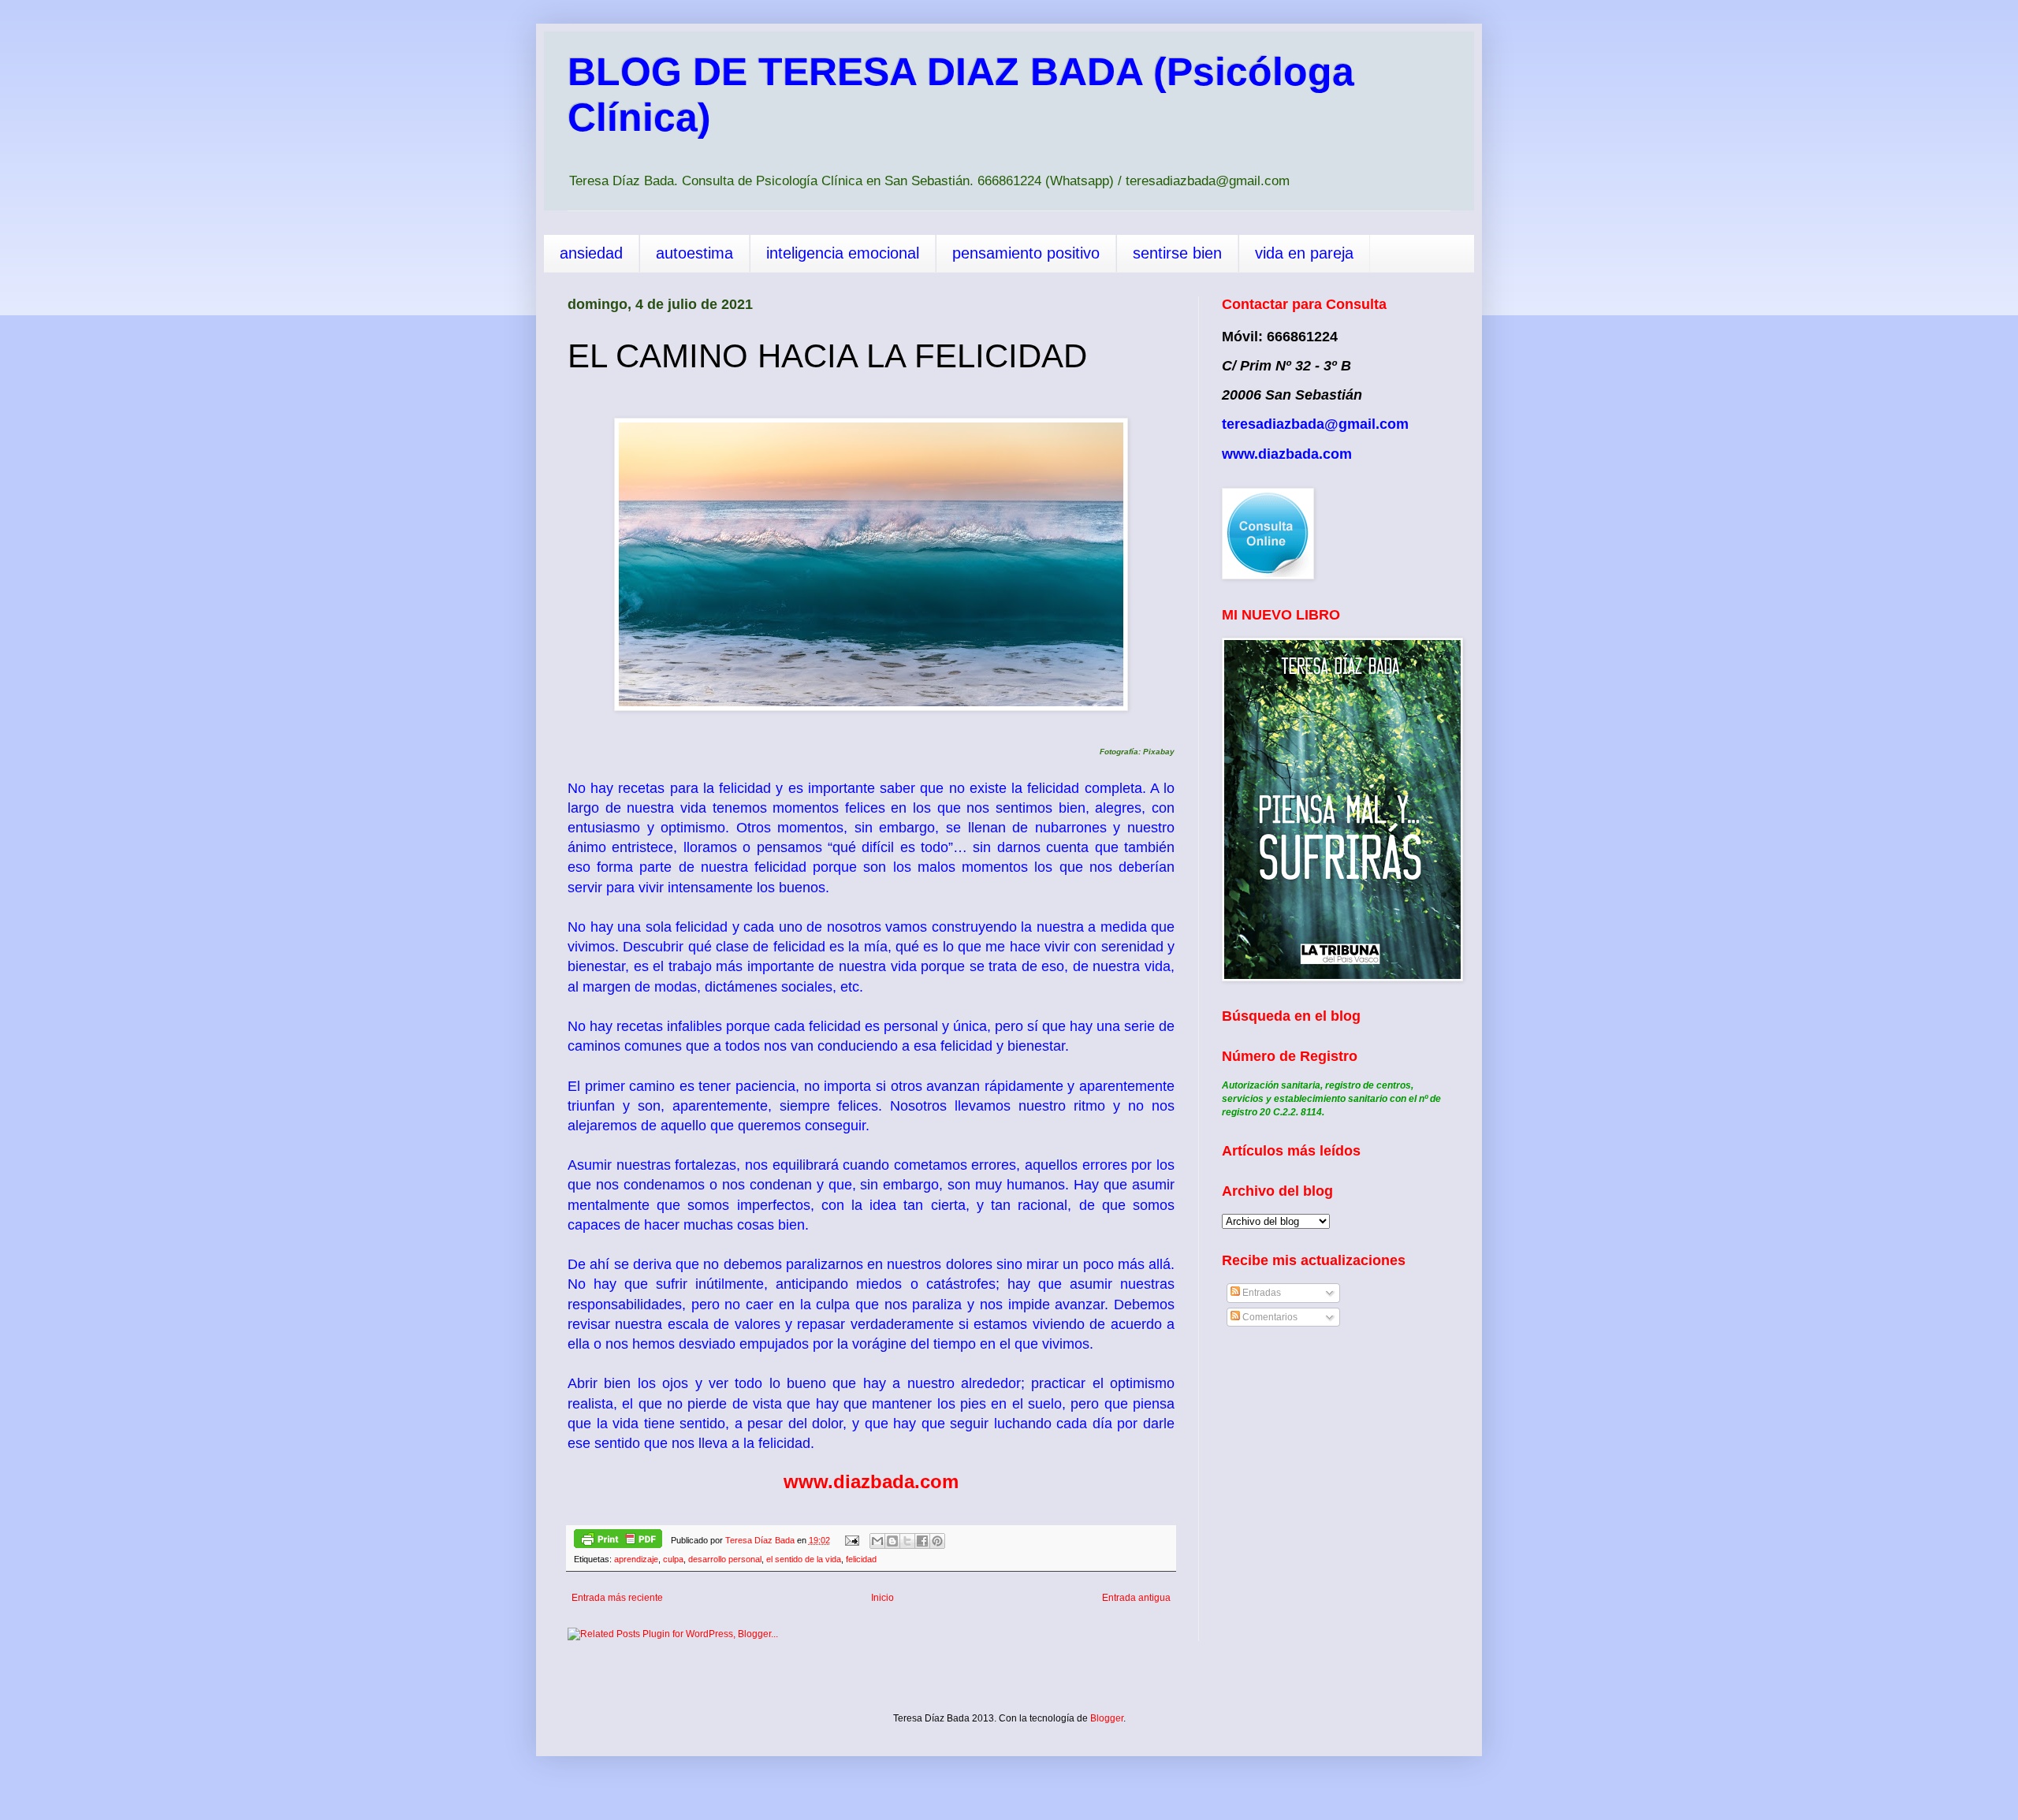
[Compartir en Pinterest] (937, 1541)
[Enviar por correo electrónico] (877, 1541)
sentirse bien (1177, 253)
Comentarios (1269, 1317)
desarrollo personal (725, 1559)
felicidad (861, 1559)
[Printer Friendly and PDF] (618, 1541)
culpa (673, 1559)
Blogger (1107, 1718)
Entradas (1260, 1293)
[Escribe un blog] (892, 1541)
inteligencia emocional (843, 253)
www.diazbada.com (871, 1481)
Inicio (882, 1598)
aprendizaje (636, 1559)
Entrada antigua (1136, 1598)
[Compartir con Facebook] (922, 1541)
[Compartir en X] (907, 1541)
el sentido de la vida (804, 1559)
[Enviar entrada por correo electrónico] (851, 1540)
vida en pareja (1304, 253)
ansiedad (591, 253)
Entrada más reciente (617, 1598)
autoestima (694, 253)
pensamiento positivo (1026, 253)
